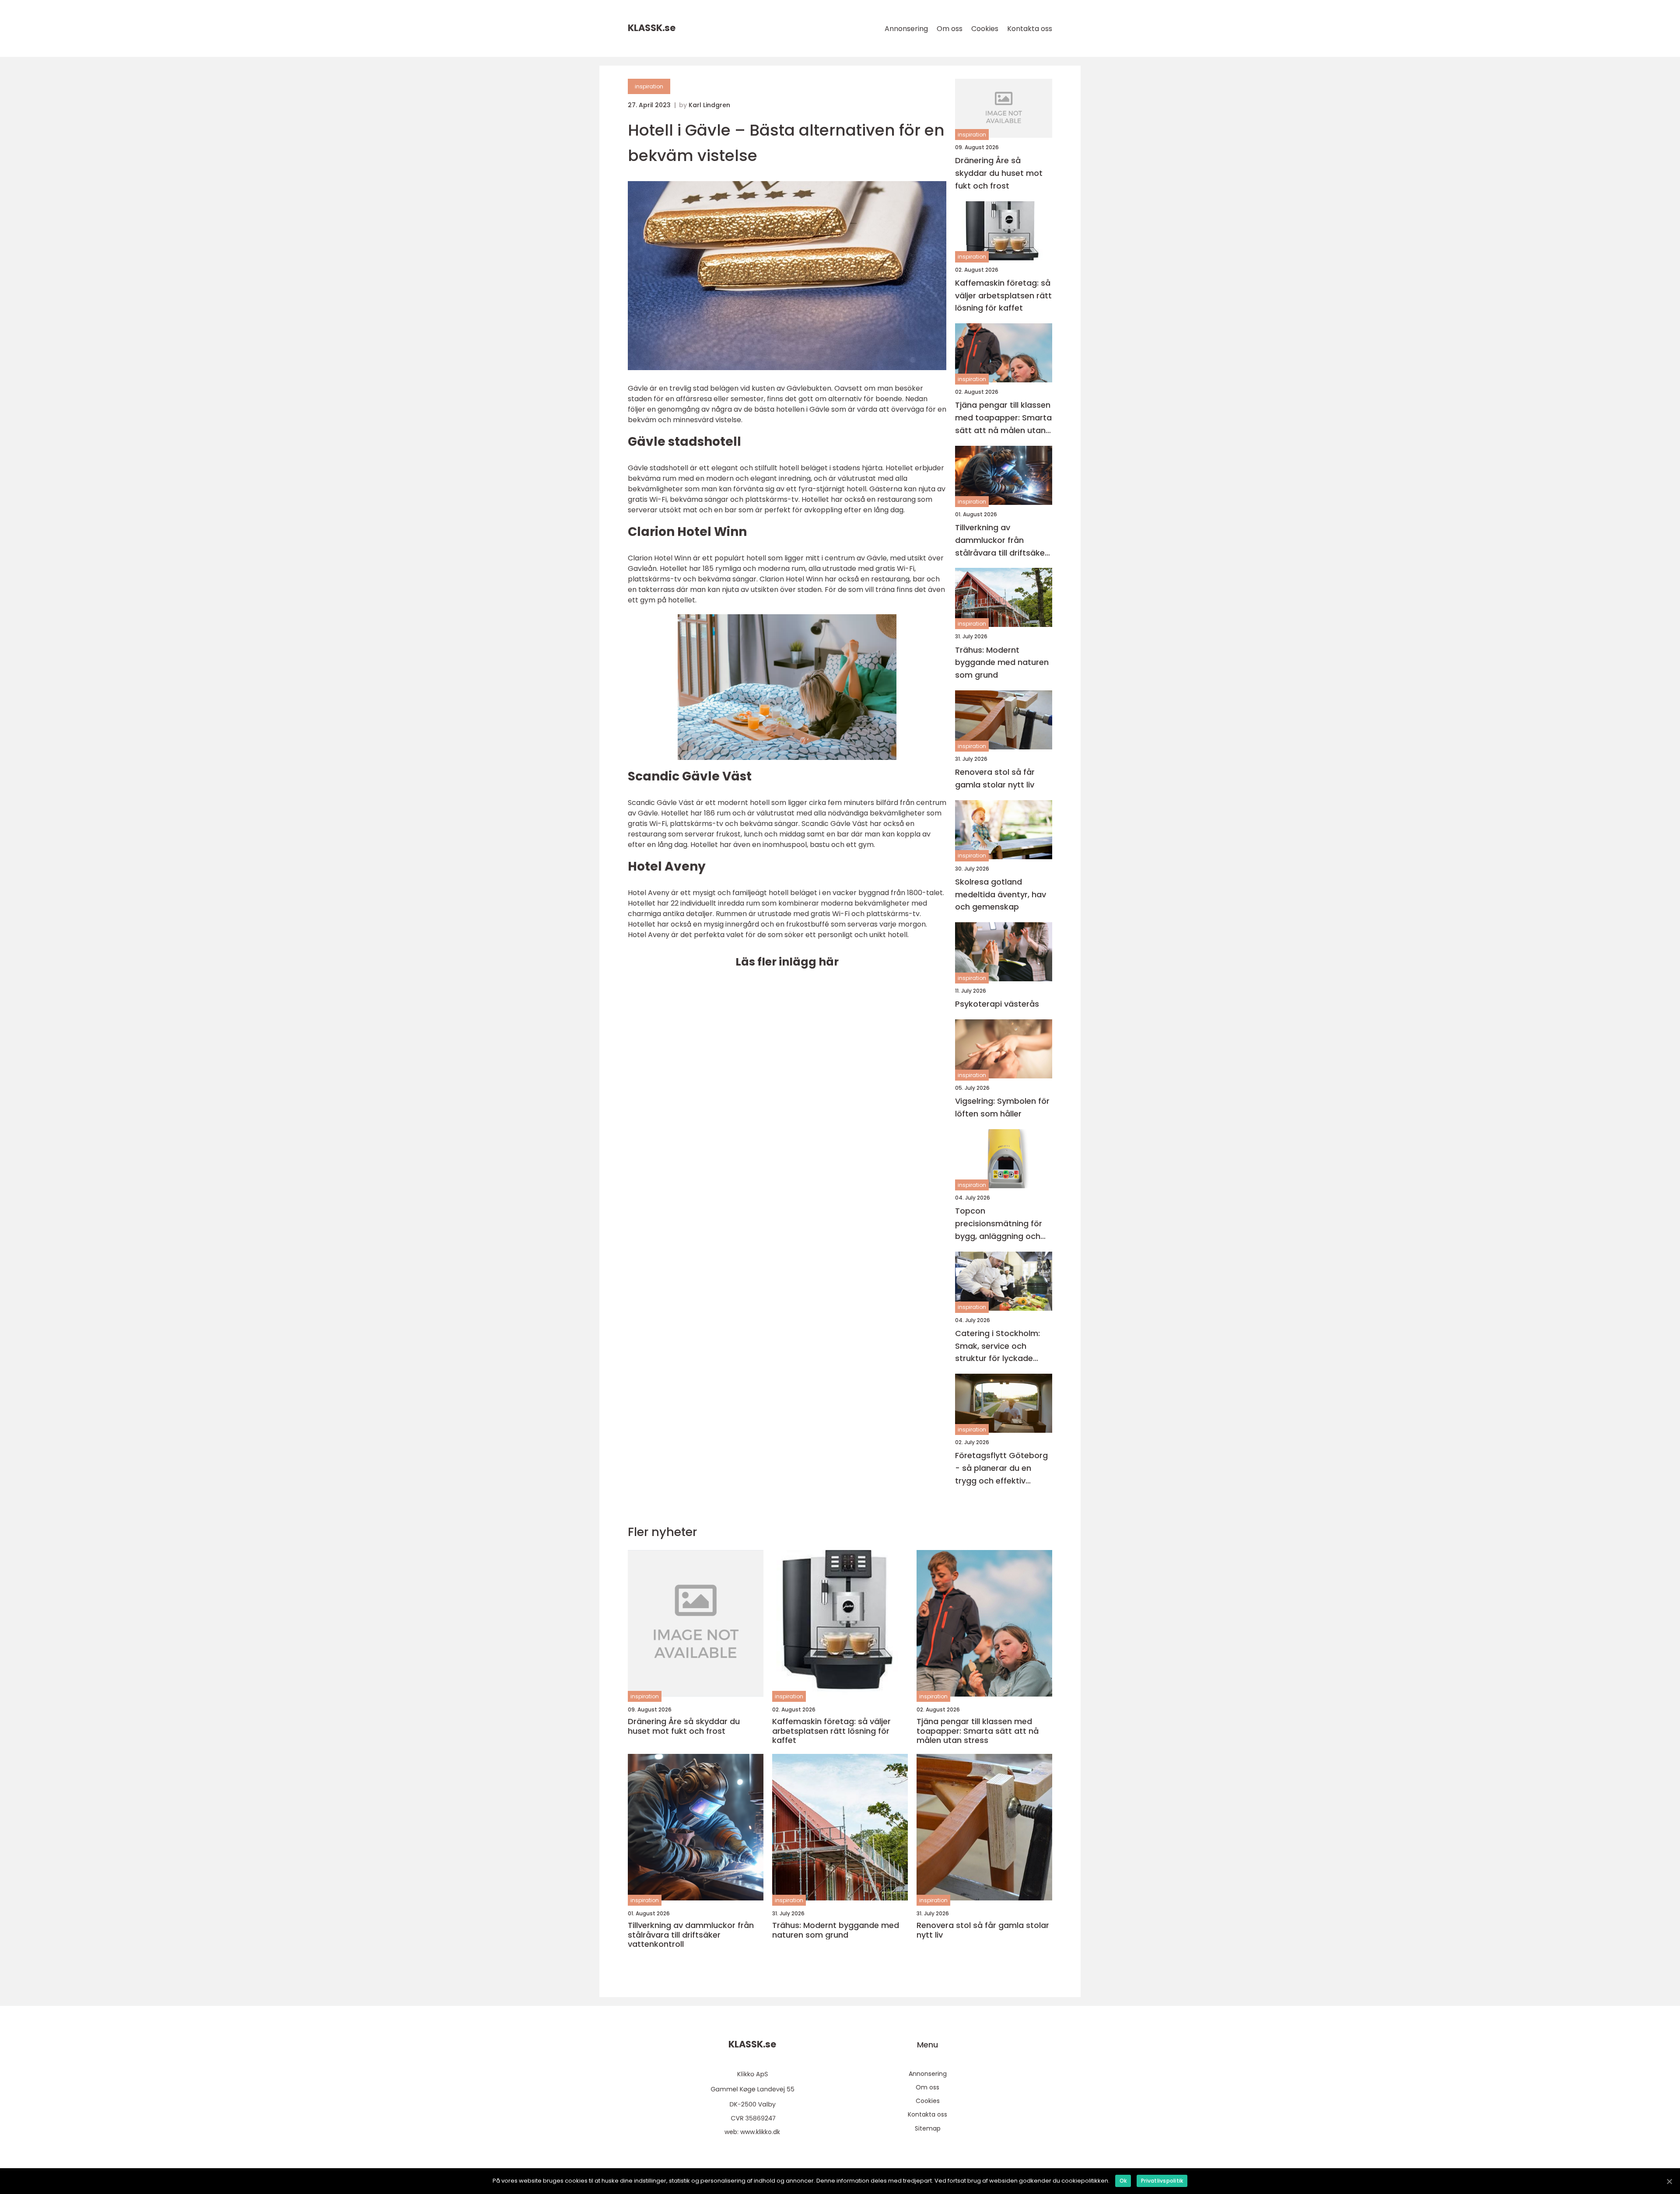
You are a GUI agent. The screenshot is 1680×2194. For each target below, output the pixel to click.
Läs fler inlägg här (787, 962)
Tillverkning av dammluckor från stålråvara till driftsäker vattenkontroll (1001, 541)
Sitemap (928, 2128)
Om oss (950, 29)
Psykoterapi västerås (997, 1004)
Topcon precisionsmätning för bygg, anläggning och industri (999, 1224)
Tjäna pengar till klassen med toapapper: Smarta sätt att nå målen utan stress (1003, 418)
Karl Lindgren (709, 105)
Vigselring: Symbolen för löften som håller (1002, 1107)
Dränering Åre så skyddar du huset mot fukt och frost (999, 173)
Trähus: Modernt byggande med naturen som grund (1002, 663)
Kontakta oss (1030, 29)
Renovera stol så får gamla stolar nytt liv (995, 778)
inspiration (649, 86)
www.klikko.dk (760, 2132)
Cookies (985, 29)
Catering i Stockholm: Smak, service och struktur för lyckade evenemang (997, 1346)
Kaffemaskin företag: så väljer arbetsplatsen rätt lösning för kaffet (1003, 296)
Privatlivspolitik (1162, 2181)
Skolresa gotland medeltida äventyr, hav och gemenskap (1001, 894)
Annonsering (906, 29)
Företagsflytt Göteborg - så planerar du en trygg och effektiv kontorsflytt (1001, 1468)
